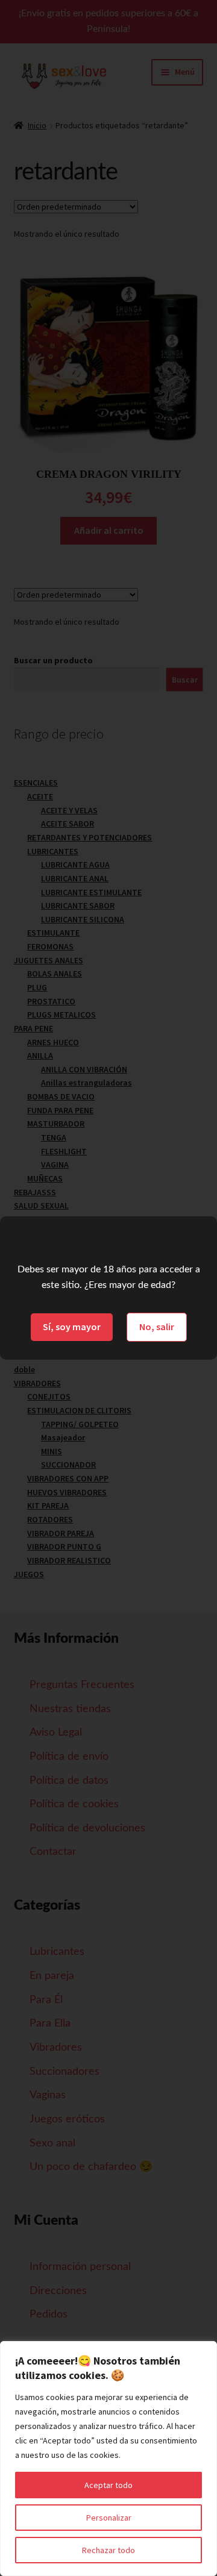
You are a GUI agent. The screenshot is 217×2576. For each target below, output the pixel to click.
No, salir (157, 1327)
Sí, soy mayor (72, 1327)
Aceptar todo (108, 2485)
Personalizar (109, 2518)
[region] (108, 2459)
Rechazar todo (108, 2550)
